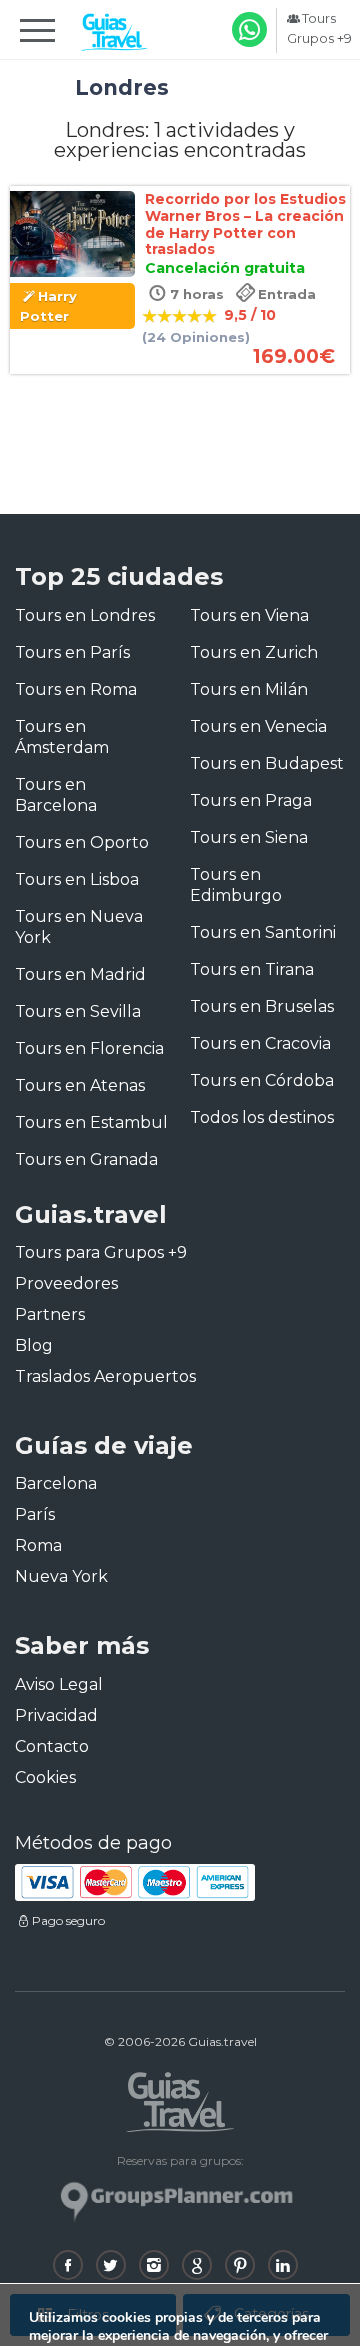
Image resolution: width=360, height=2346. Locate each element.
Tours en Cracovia (260, 1043)
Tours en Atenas (80, 1085)
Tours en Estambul (91, 1122)
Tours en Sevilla (78, 1011)
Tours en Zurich (254, 652)
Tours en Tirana (252, 969)
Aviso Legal (59, 1684)
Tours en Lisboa (77, 879)
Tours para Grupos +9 (101, 1252)
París (35, 1514)
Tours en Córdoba (262, 1080)
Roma (38, 1545)
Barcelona (56, 1483)
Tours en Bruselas (262, 1006)
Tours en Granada (86, 1159)
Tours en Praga (251, 800)
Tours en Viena (249, 615)
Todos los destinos (262, 1117)
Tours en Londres (85, 615)
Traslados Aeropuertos (105, 1376)
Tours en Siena (249, 837)
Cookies (45, 1777)
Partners (50, 1314)
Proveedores (66, 1283)
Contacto (52, 1746)
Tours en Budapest (267, 763)
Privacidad (56, 1715)
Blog (34, 1345)
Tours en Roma (76, 689)
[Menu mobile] (37, 34)
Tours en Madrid (80, 974)
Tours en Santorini (263, 932)
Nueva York (61, 1576)
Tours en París (72, 652)
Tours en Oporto (82, 842)
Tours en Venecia (258, 726)
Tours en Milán (249, 689)
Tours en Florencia (89, 1048)
